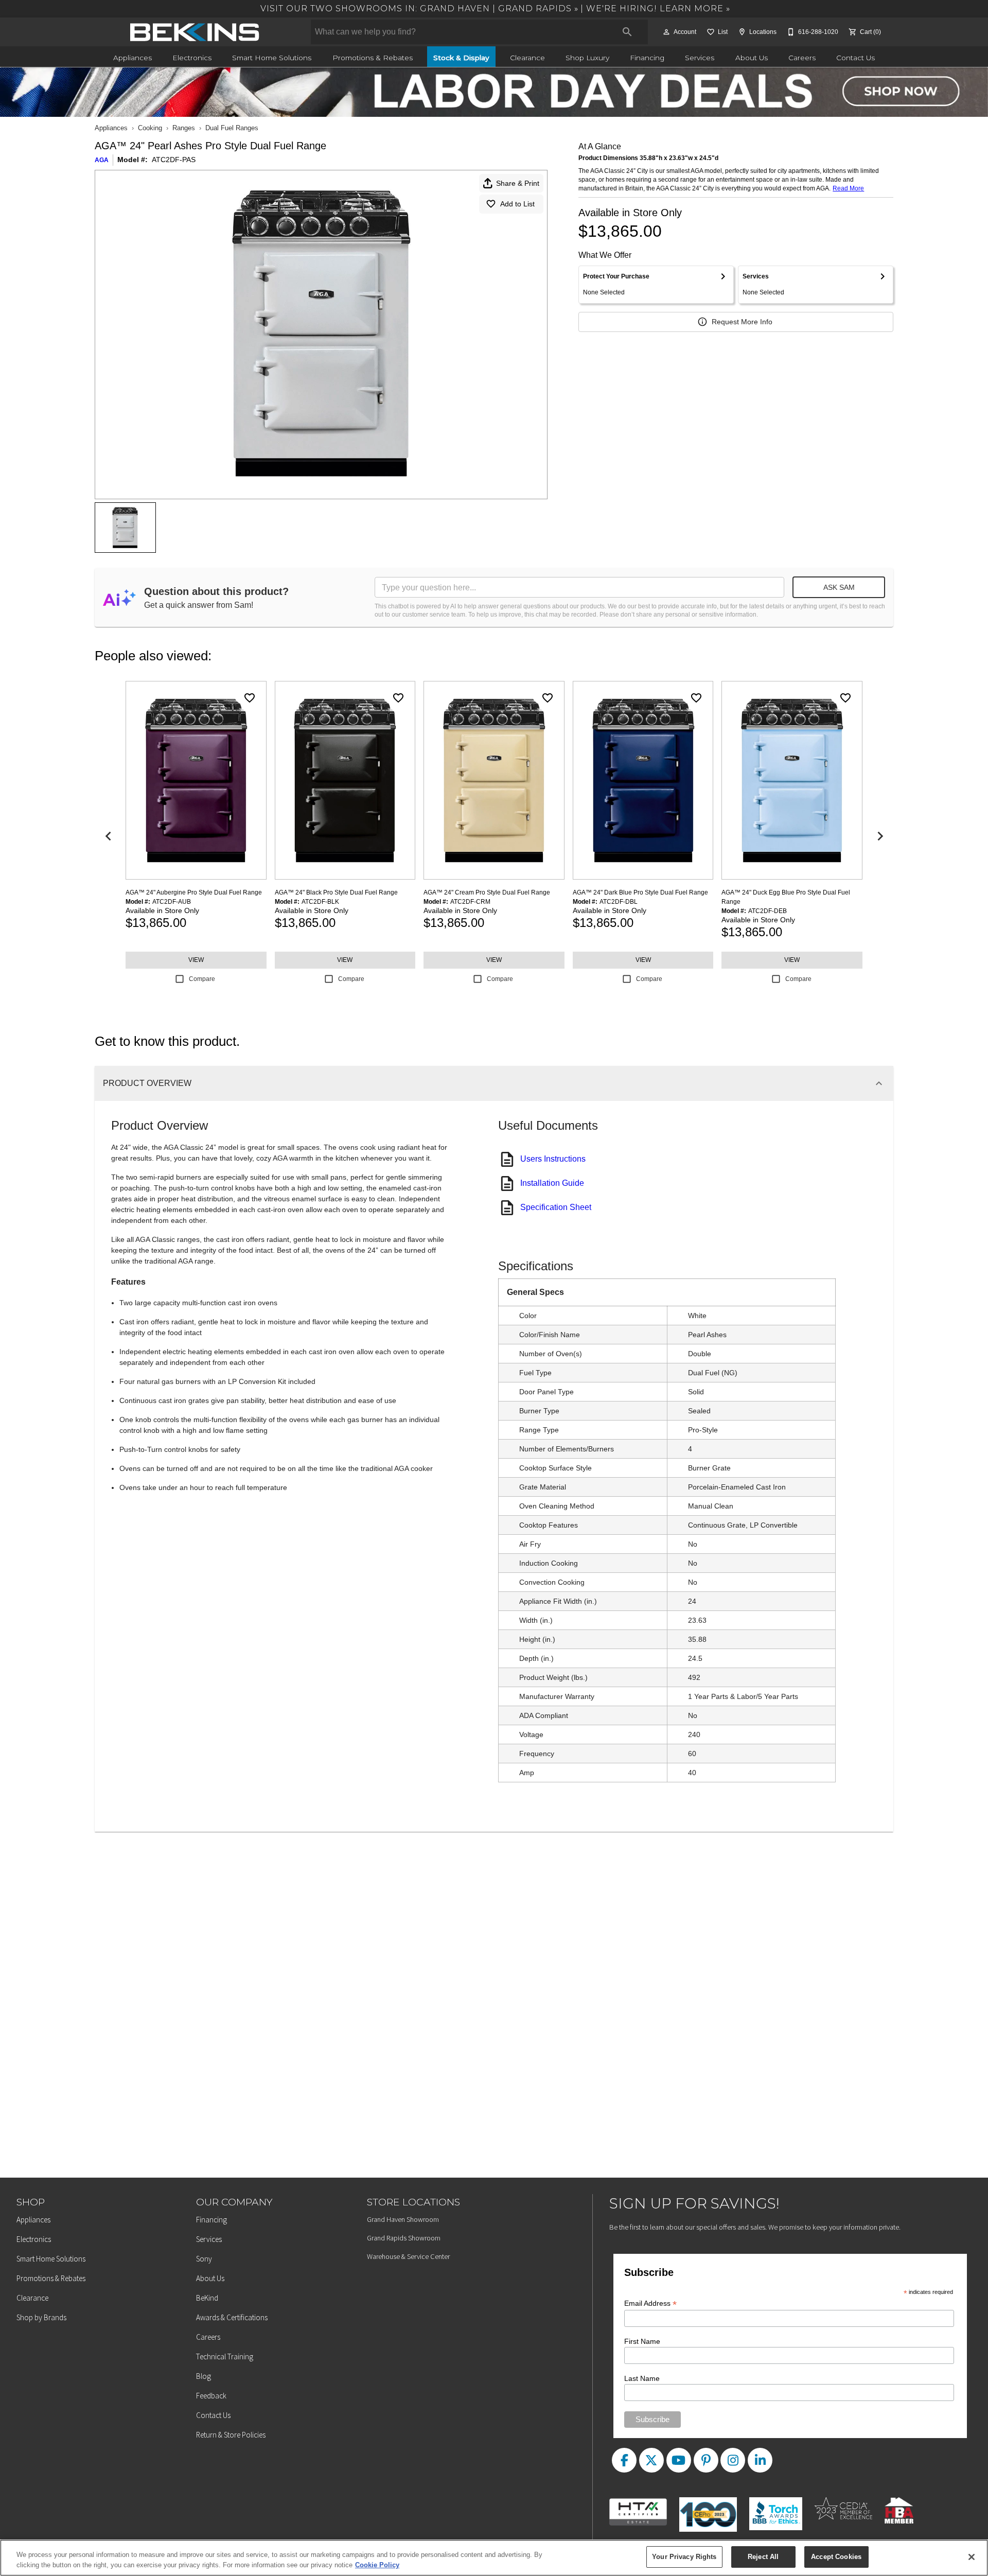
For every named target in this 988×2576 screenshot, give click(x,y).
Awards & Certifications (232, 2317)
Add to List (517, 204)
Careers (802, 58)
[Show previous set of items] (108, 836)
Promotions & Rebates (373, 58)
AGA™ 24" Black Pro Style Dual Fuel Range (336, 892)
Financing (647, 58)
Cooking (150, 128)
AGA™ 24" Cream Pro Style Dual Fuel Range (487, 892)
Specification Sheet (556, 1207)
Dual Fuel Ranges (232, 128)
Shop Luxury (587, 58)
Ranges (184, 128)
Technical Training (225, 2356)
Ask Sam (839, 587)
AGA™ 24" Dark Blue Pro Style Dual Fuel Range (640, 892)
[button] (666, 32)
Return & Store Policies (231, 2435)
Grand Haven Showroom (403, 2219)
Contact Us (855, 58)
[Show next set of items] (880, 836)
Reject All (763, 2557)
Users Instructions (553, 1159)
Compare (202, 979)
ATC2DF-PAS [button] (174, 160)
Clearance (527, 58)
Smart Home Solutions (272, 58)
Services (700, 58)
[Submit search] (627, 32)
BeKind (207, 2298)
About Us (752, 58)
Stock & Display (461, 58)
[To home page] (195, 32)
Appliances (133, 58)
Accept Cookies (836, 2557)
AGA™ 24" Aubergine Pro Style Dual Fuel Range (194, 892)
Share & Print (518, 183)
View (196, 960)
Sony (204, 2259)
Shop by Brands (41, 2317)
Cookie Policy (377, 2565)
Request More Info (742, 322)
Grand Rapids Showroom (404, 2238)
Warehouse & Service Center (408, 2256)
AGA (102, 160)
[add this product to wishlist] (250, 698)
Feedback (211, 2396)
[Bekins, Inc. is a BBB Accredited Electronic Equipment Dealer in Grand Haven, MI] (780, 2505)
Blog (204, 2376)
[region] (494, 2558)
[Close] (972, 2557)
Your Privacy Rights (684, 2557)
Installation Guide (552, 1183)
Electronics (192, 58)
